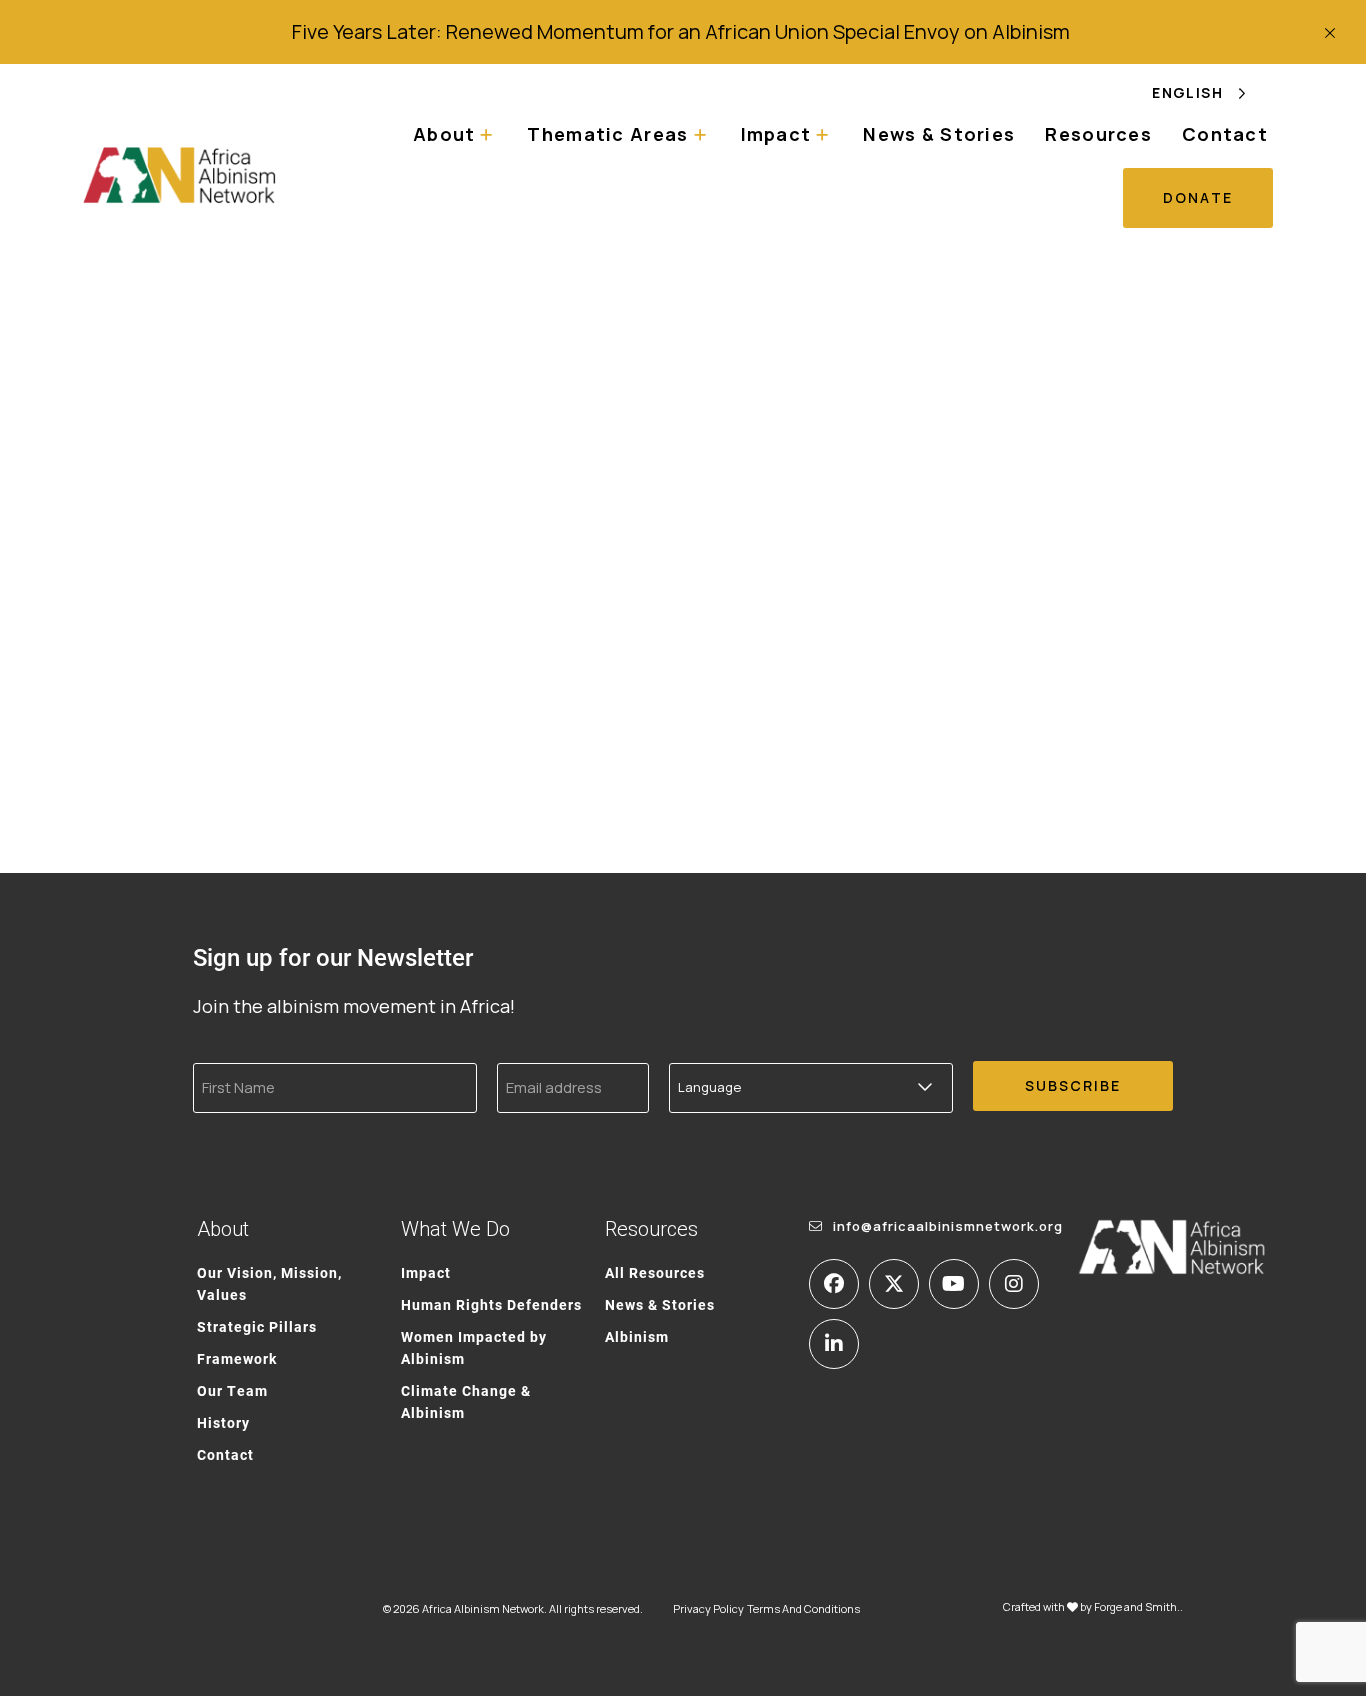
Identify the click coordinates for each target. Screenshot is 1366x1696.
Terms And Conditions (803, 1608)
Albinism (637, 1336)
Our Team (232, 1390)
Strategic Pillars (257, 1326)
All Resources (655, 1272)
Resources (1098, 134)
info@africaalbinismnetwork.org (948, 1226)
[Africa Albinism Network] (180, 174)
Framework (237, 1358)
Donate (1198, 197)
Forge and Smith (1135, 1606)
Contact (1225, 134)
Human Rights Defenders (491, 1304)
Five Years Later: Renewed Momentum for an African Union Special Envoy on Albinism (683, 31)
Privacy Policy (708, 1608)
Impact (426, 1272)
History (223, 1422)
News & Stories (939, 134)
